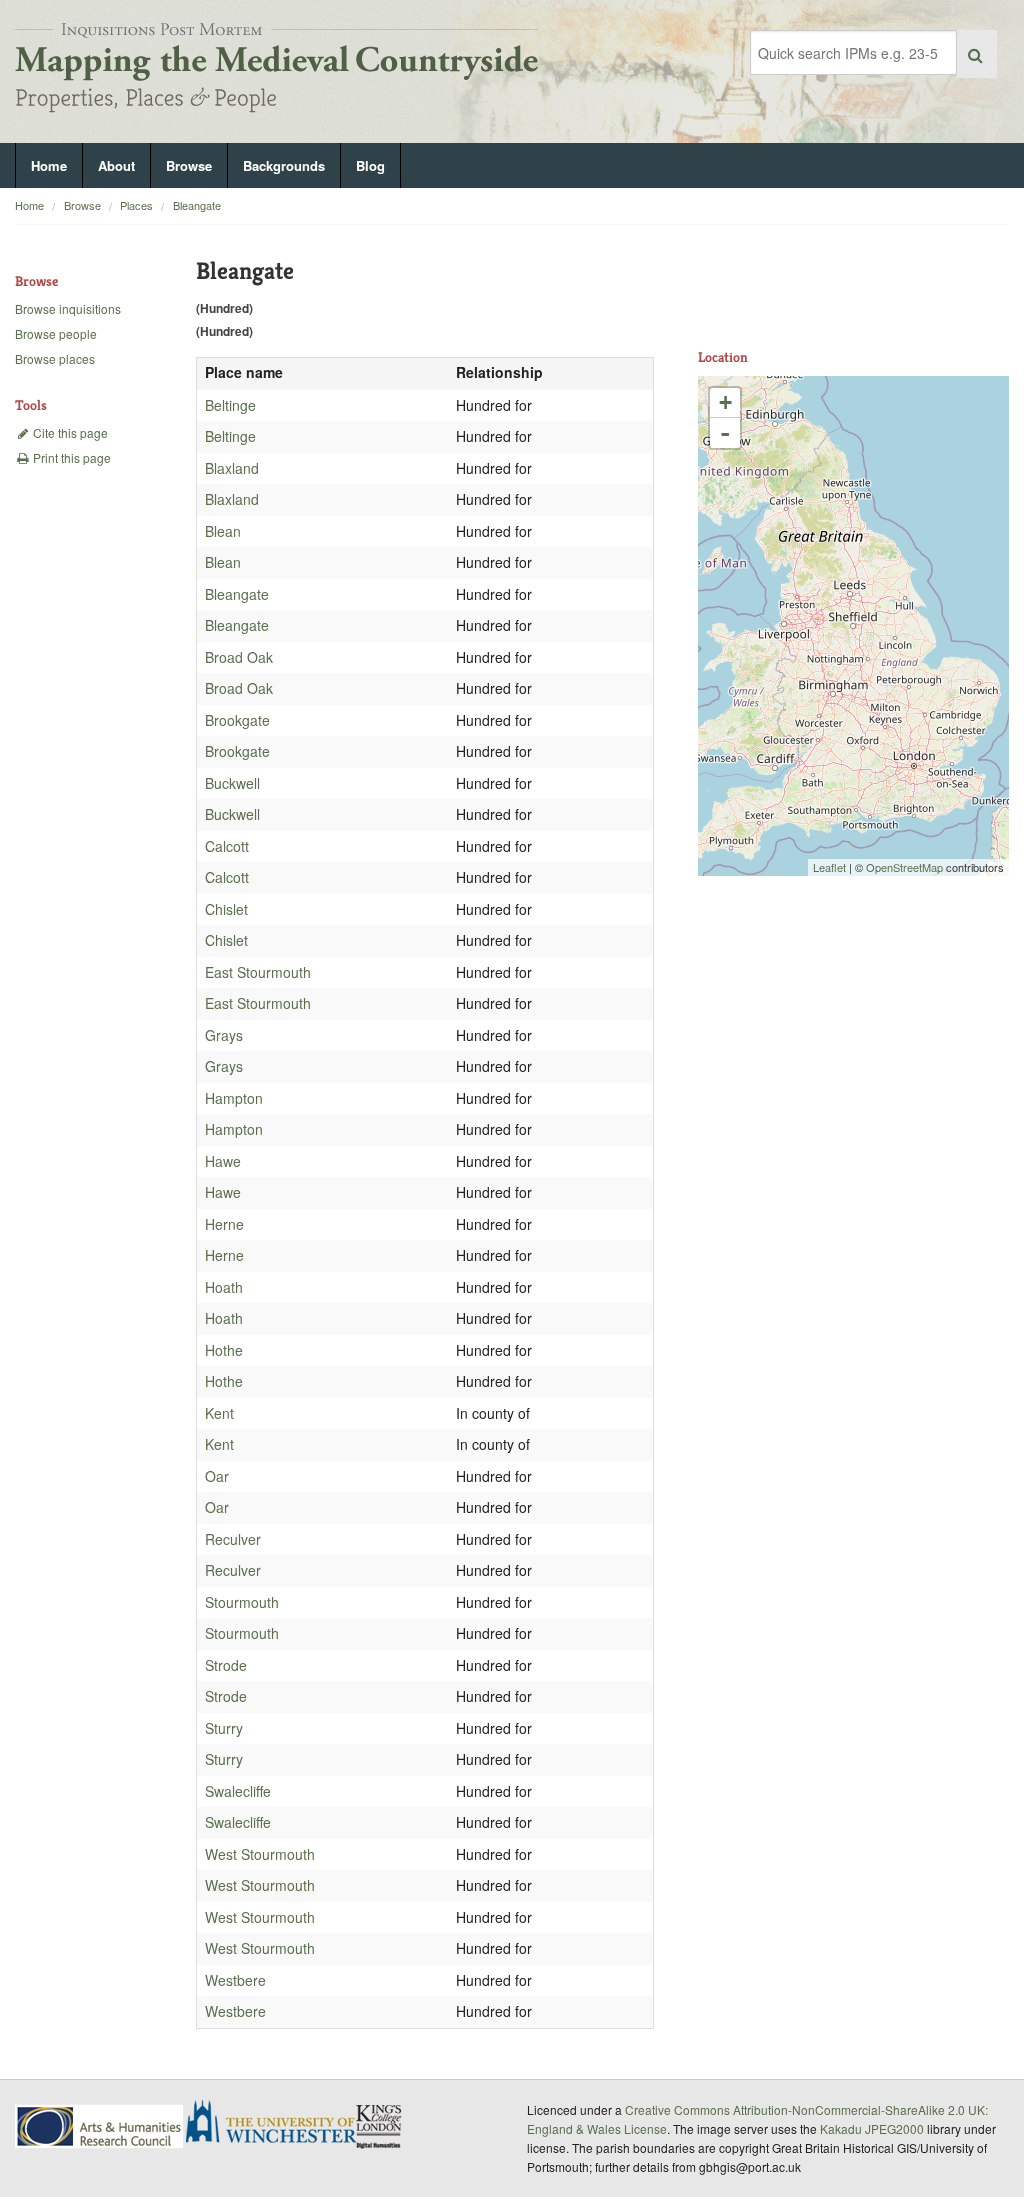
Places (136, 205)
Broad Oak (239, 657)
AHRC (100, 2126)
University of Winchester (279, 2124)
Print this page (70, 457)
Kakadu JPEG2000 (872, 2128)
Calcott (227, 846)
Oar (217, 1476)
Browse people (56, 333)
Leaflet (829, 867)
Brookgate (237, 720)
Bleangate (197, 205)
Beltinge (230, 405)
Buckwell (232, 783)
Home (49, 165)
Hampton (234, 1098)
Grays (224, 1035)
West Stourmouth (260, 1854)
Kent (219, 1413)
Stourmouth (242, 1602)
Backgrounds (284, 165)
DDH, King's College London (380, 2126)
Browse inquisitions (68, 308)
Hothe (224, 1350)
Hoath (224, 1287)
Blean (223, 531)
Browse (189, 165)
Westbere (235, 1980)
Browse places (55, 358)
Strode (226, 1665)
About (116, 165)
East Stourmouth (258, 972)
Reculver (233, 1539)
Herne (224, 1224)
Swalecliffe (238, 1791)
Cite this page (69, 432)
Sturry (224, 1728)
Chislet (226, 909)
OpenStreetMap (904, 867)
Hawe (223, 1161)
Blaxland (232, 468)
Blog (370, 165)
